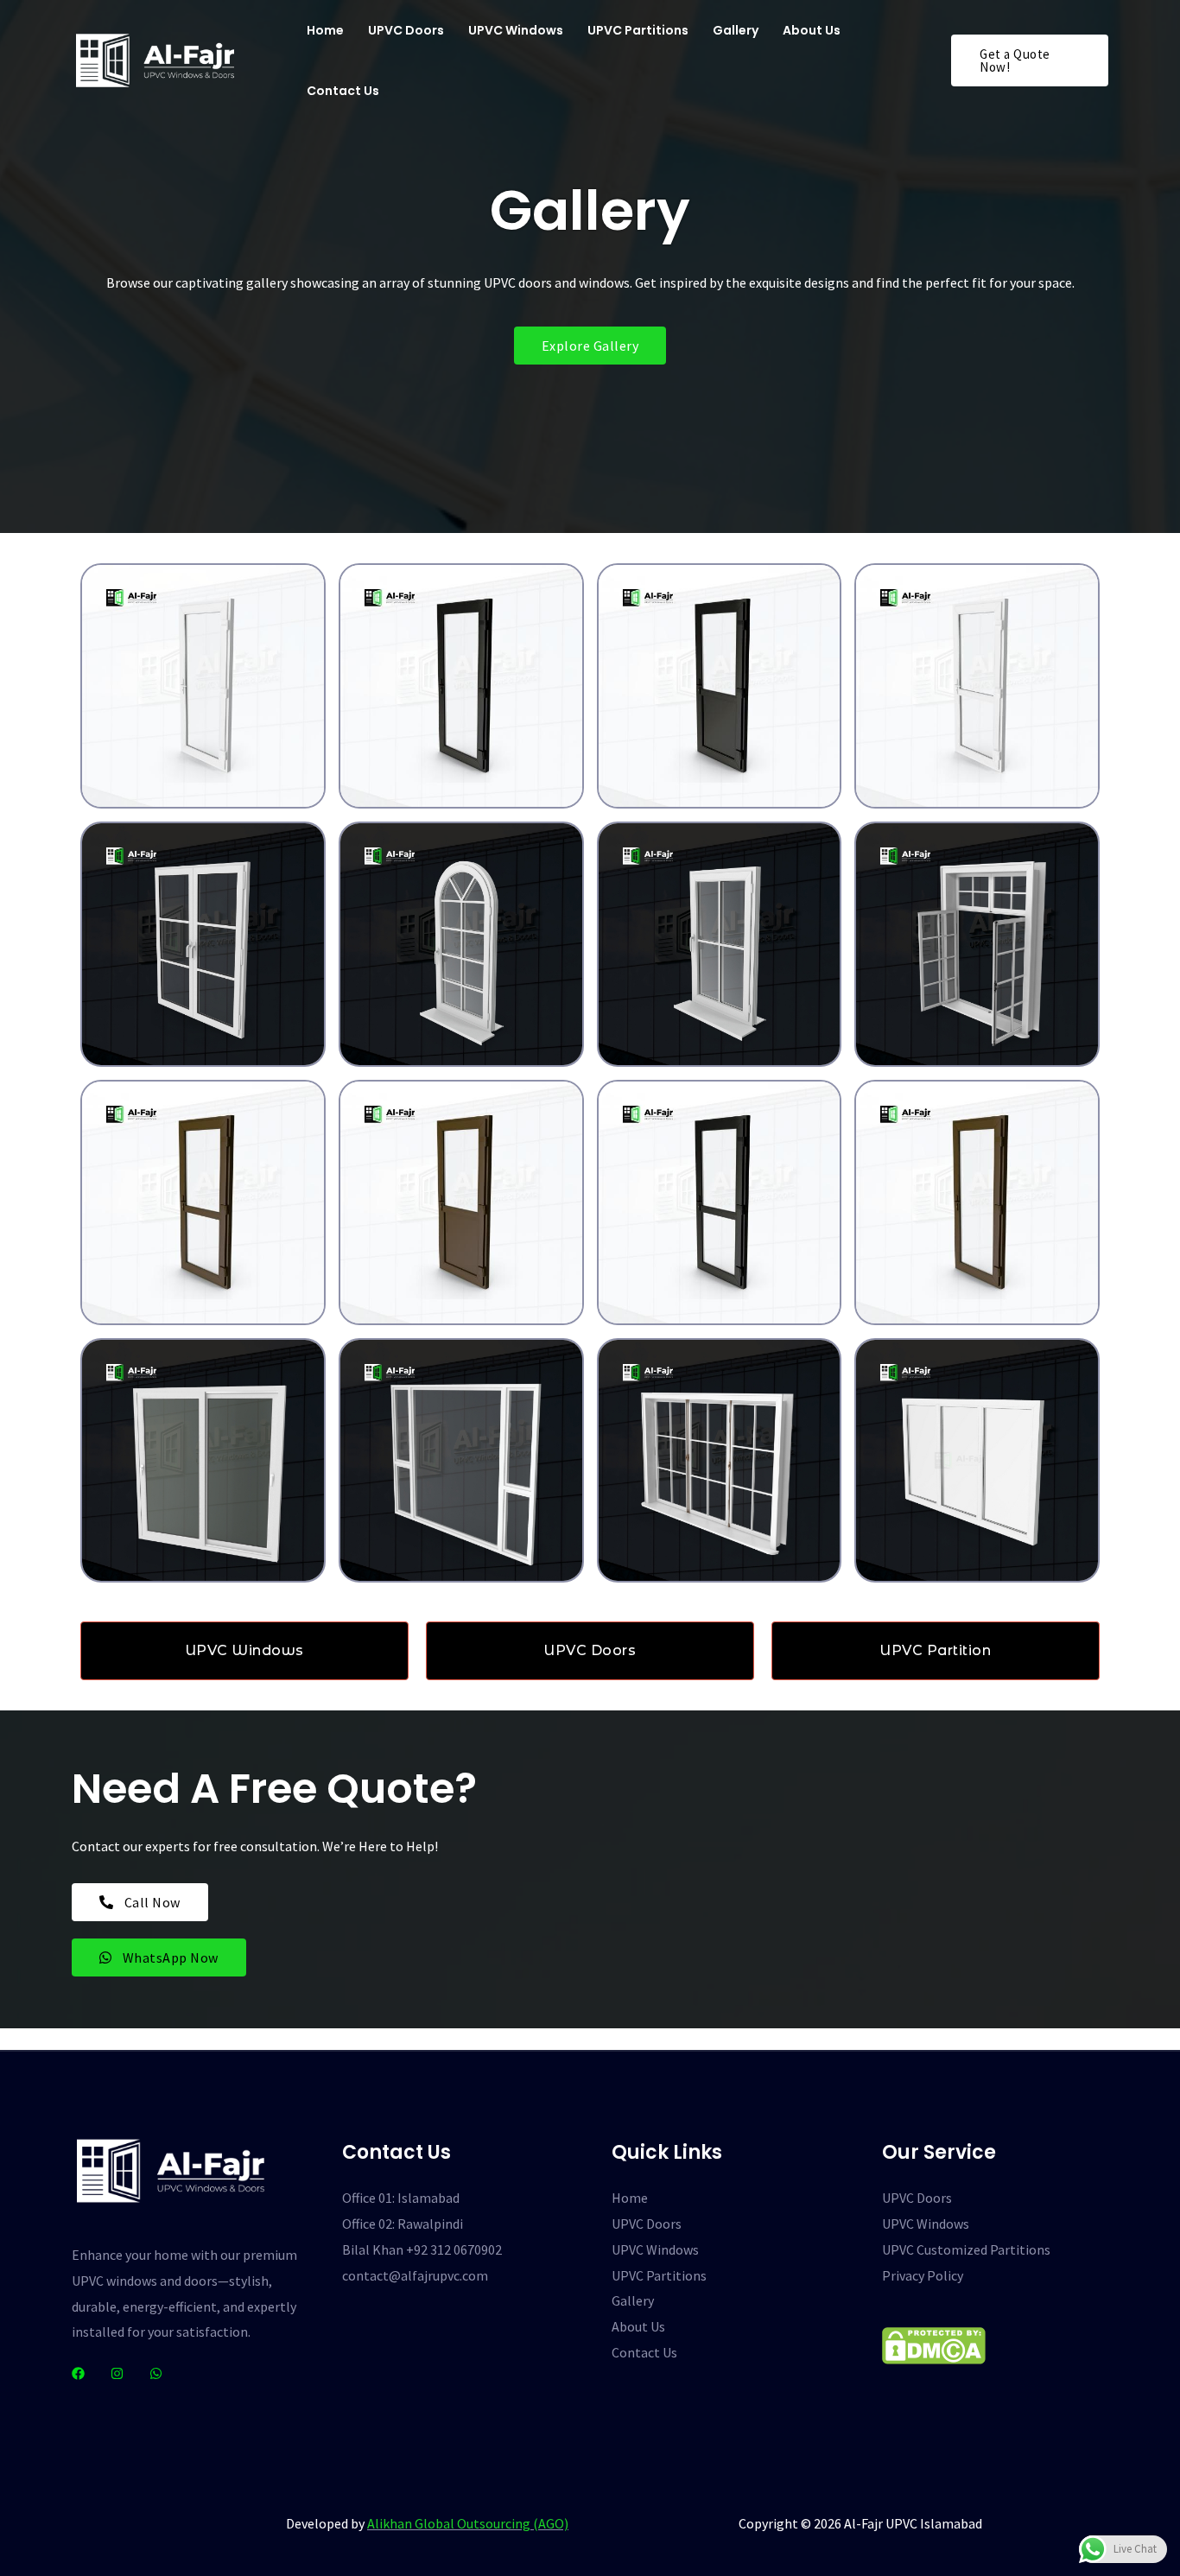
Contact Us (343, 91)
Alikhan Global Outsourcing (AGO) (468, 2523)
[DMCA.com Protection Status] (934, 2344)
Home (325, 30)
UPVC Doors (406, 30)
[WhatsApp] (156, 2373)
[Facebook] (78, 2373)
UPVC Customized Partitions (966, 2249)
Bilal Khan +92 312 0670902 (422, 2249)
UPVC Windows (516, 30)
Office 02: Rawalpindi (403, 2224)
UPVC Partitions (638, 30)
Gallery (736, 30)
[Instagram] (117, 2373)
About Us (812, 30)
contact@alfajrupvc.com (415, 2275)
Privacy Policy (923, 2275)
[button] (1030, 60)
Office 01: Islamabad (401, 2198)
